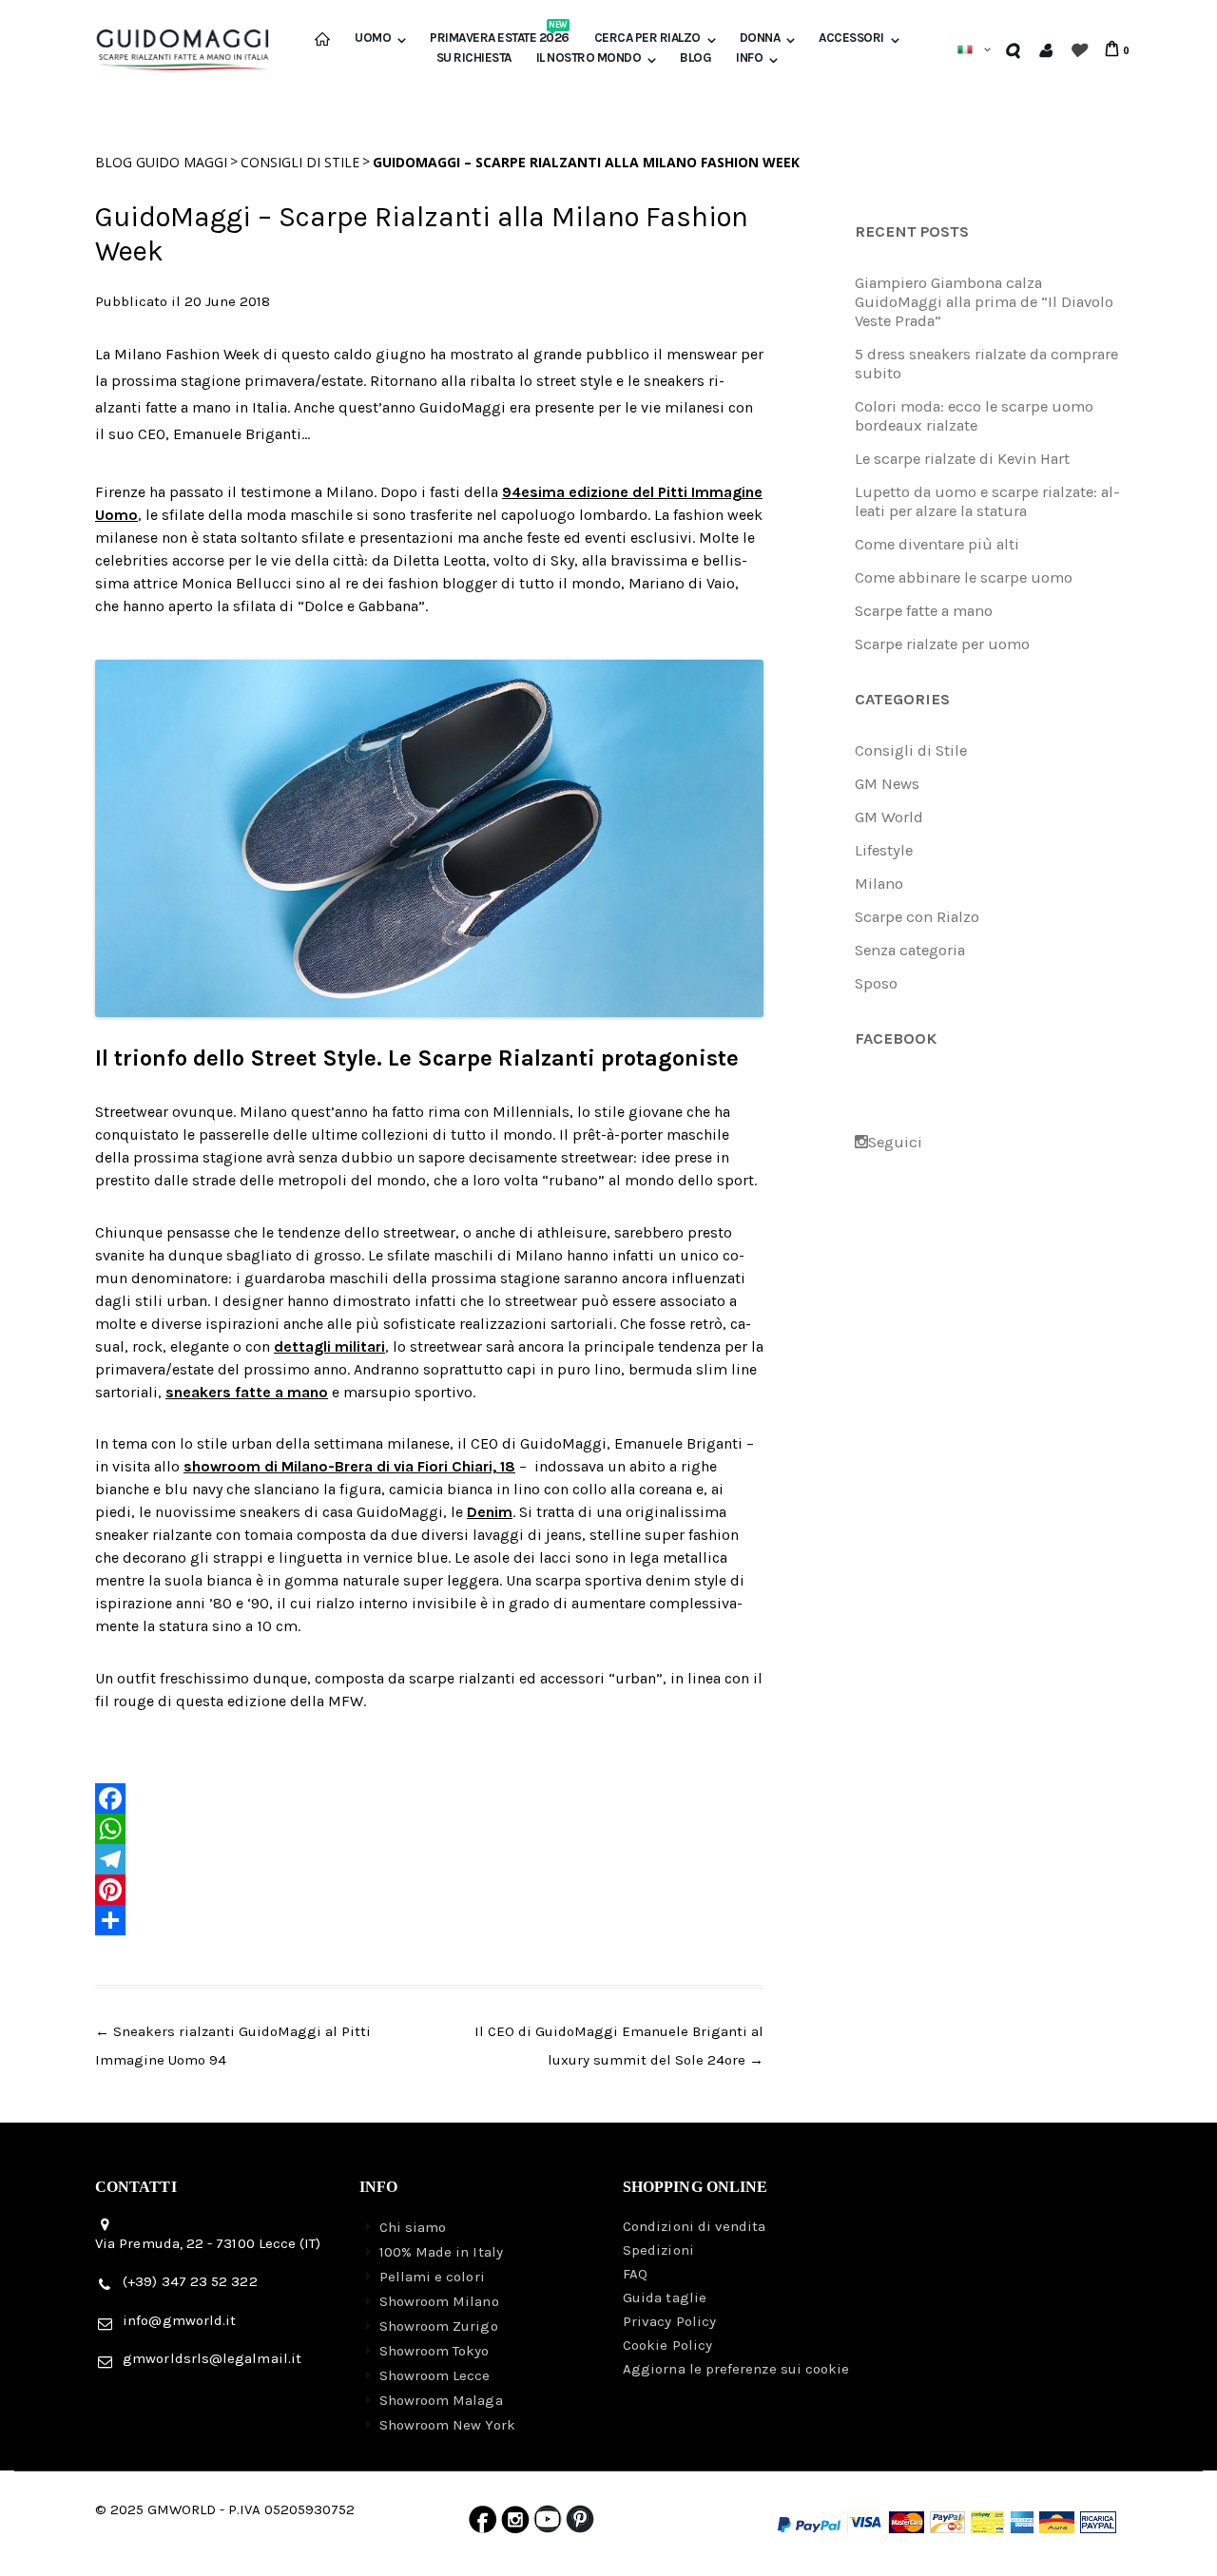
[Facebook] (429, 1798)
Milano (879, 884)
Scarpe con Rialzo (917, 917)
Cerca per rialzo (647, 38)
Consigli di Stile (300, 162)
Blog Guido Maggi (161, 162)
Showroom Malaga (441, 2400)
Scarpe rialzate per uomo (942, 644)
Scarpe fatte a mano (924, 611)
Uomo (373, 38)
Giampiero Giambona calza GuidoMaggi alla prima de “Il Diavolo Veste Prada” (984, 302)
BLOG (695, 58)
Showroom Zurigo (439, 2326)
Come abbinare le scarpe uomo (964, 577)
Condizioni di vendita (695, 2226)
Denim (490, 1512)
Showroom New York (447, 2425)
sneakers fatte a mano (247, 1392)
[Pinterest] (429, 1890)
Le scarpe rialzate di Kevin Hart (962, 459)
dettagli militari (329, 1346)
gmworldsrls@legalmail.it (212, 2358)
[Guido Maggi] (183, 42)
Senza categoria (910, 950)
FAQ (635, 2274)
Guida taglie (665, 2297)
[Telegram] (429, 1859)
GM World (889, 817)
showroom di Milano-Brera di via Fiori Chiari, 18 (349, 1466)
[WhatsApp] (429, 1829)
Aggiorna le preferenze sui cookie (736, 2369)
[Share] (429, 1920)
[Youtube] (548, 2524)
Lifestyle (884, 850)
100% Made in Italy (441, 2252)
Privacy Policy (669, 2321)
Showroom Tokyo (435, 2351)
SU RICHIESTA (474, 58)
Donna (760, 38)
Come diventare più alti (937, 544)
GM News (887, 784)
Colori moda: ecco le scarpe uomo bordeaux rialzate (974, 416)
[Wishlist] (1078, 50)
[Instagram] (515, 2524)
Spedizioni (658, 2250)
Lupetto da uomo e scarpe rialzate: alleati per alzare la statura (987, 501)
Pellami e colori (432, 2277)
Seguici (895, 1142)
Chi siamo (413, 2227)
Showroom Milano (439, 2301)
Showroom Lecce (435, 2375)
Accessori (851, 38)
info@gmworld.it (179, 2320)
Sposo (876, 983)
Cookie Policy (667, 2345)
